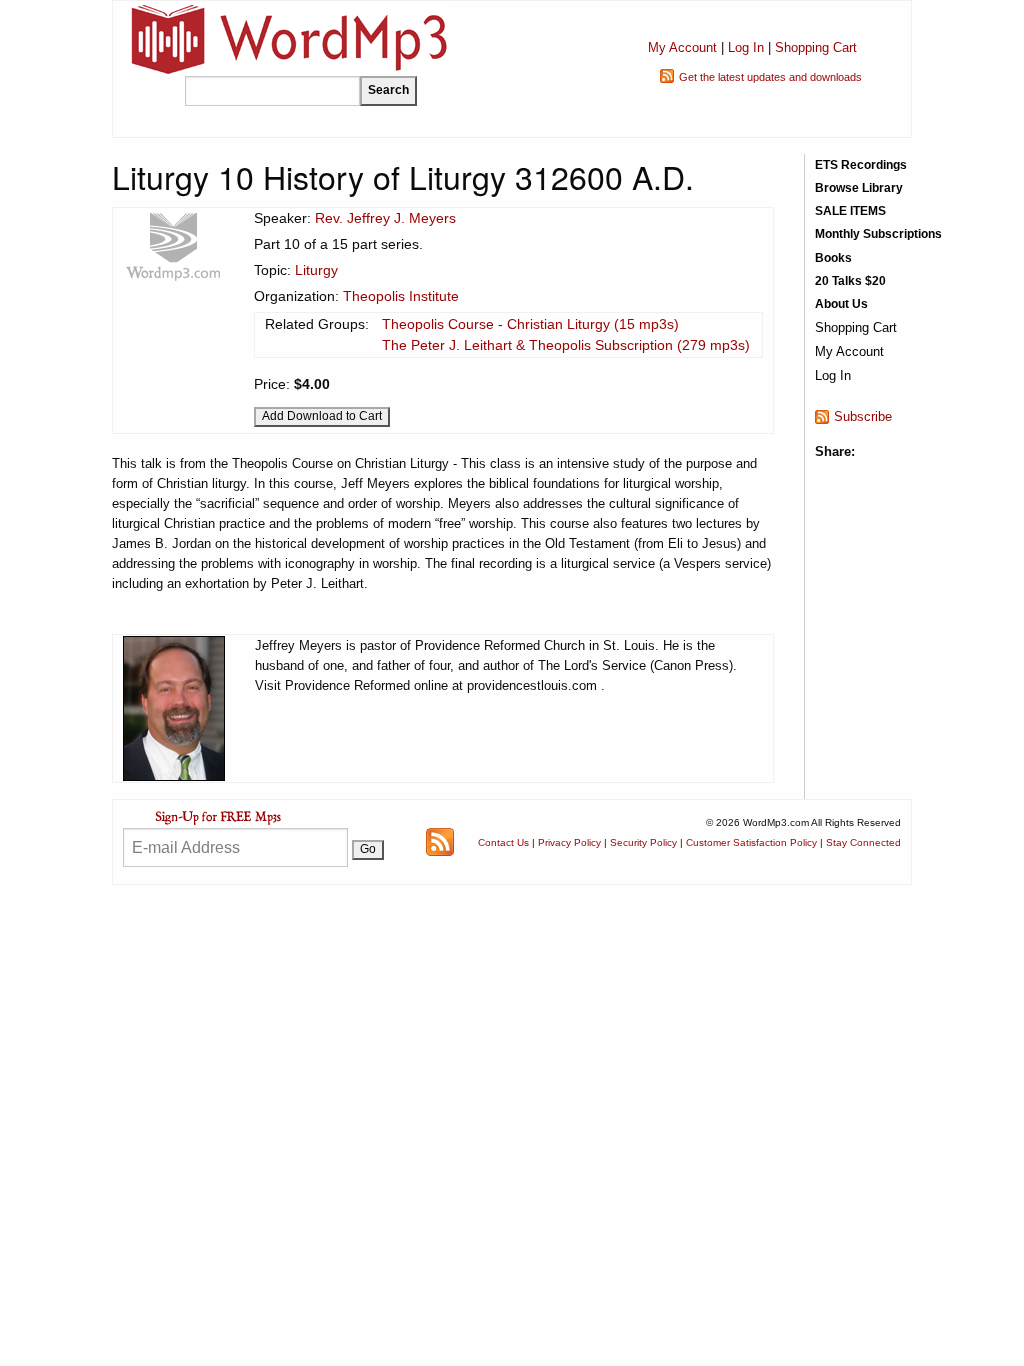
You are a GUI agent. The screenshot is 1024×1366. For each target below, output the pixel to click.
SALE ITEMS (850, 211)
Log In (746, 47)
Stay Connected (863, 842)
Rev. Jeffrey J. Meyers (385, 218)
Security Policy (643, 842)
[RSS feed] (440, 840)
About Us (841, 304)
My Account (682, 47)
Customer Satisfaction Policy (751, 842)
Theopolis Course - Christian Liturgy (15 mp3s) (530, 324)
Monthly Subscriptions (878, 234)
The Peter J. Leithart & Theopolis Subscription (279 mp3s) (566, 345)
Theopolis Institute (401, 296)
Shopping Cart (816, 47)
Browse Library (859, 188)
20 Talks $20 (850, 281)
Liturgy (316, 270)
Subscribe (863, 416)
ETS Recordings (861, 165)
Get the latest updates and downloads (770, 77)
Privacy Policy (569, 842)
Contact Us (503, 842)
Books (833, 258)
